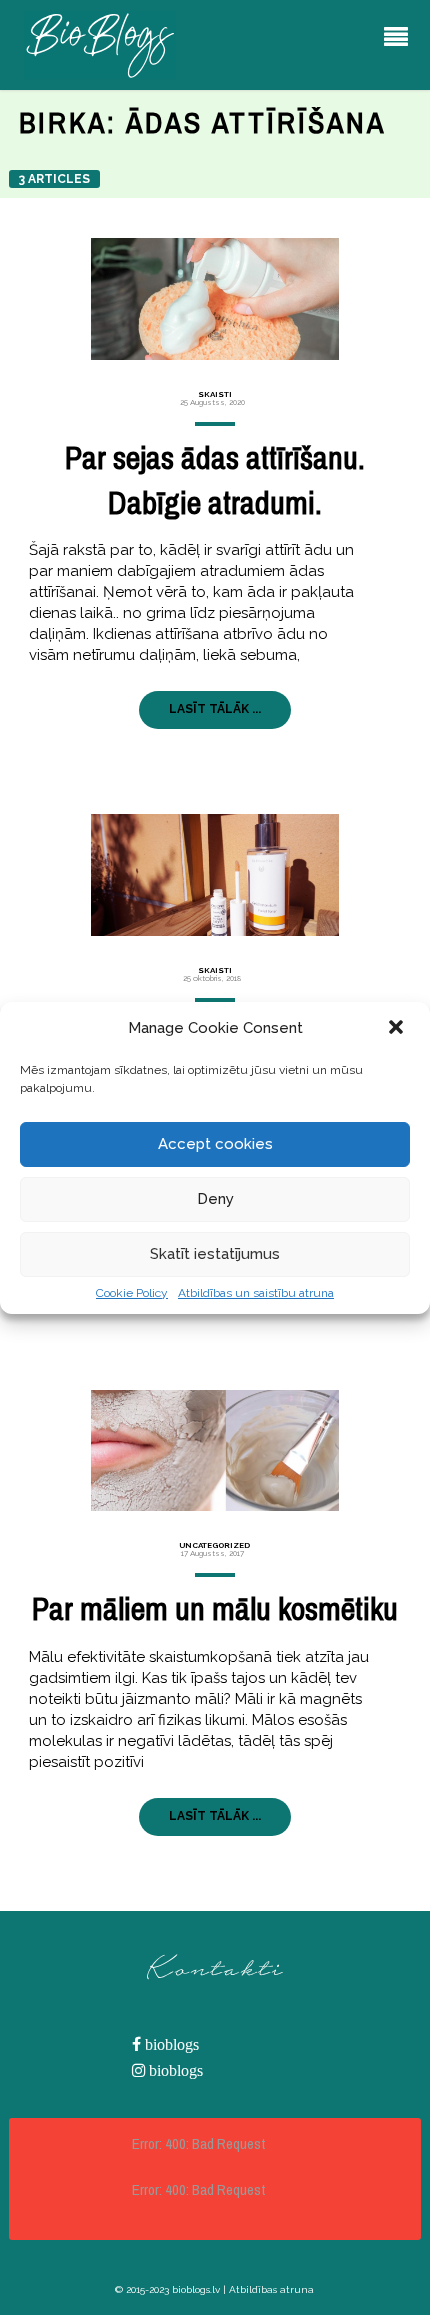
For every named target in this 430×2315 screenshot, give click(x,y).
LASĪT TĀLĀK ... (215, 709)
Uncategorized (214, 1545)
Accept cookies (215, 1144)
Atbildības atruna (271, 2289)
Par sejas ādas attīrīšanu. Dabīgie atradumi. (215, 480)
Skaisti (215, 394)
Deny (215, 1199)
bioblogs (170, 2044)
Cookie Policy (132, 1293)
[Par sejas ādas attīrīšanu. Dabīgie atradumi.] (215, 299)
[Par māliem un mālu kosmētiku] (215, 1451)
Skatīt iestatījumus (215, 1254)
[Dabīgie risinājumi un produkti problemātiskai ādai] (215, 875)
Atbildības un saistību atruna (256, 1293)
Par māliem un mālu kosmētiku (215, 1608)
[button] (398, 1029)
